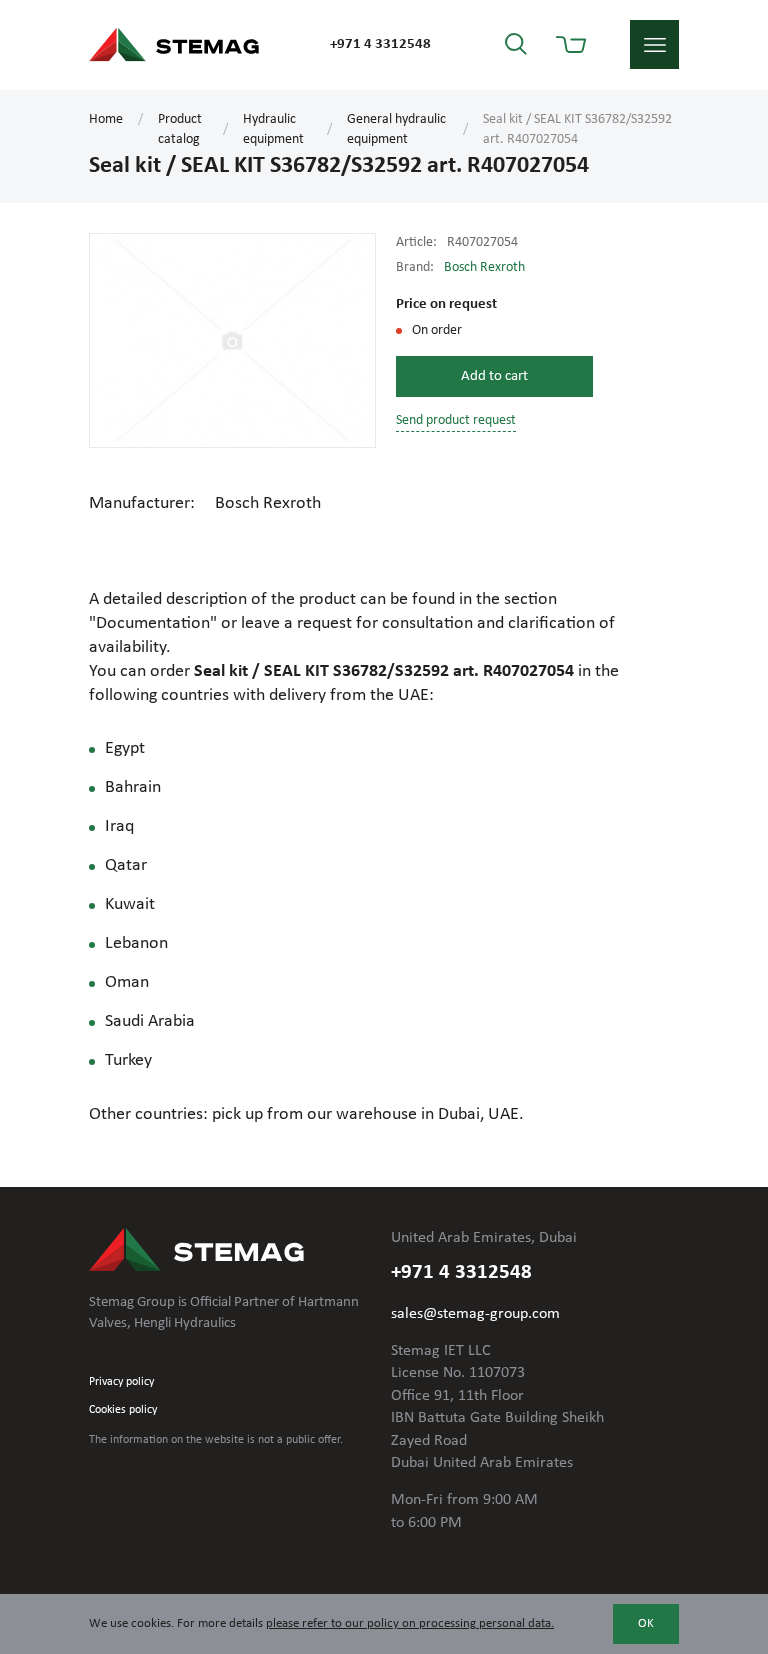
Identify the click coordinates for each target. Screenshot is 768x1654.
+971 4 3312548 (380, 44)
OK (646, 1623)
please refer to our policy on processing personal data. (410, 1623)
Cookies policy (123, 1410)
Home (106, 119)
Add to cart (494, 376)
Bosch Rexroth (484, 267)
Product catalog (180, 129)
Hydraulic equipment (273, 129)
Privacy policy (121, 1382)
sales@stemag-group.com (475, 1314)
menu (654, 44)
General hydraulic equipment (396, 129)
